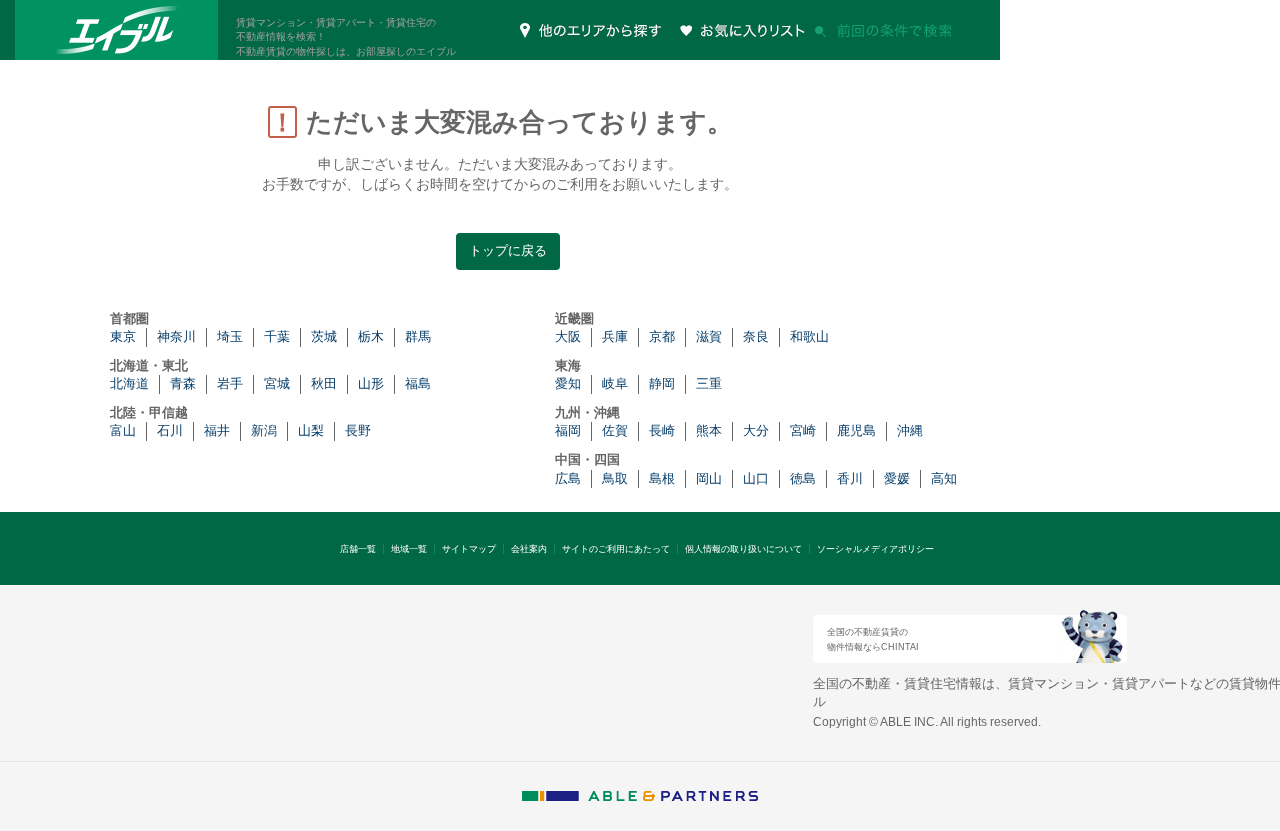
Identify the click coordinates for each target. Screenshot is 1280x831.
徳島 (803, 478)
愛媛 (897, 478)
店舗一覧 (358, 549)
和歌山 (809, 336)
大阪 (568, 336)
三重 (709, 383)
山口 (756, 478)
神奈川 (176, 336)
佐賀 (615, 430)
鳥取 (615, 478)
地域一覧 (409, 549)
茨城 (324, 336)
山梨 (311, 430)
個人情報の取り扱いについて (743, 549)
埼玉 (230, 336)
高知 (944, 478)
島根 (662, 478)
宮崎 (803, 430)
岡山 (709, 478)
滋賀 (709, 336)
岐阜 (615, 383)
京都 (662, 336)
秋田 (324, 383)
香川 (850, 478)
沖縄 (910, 430)
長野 (358, 430)
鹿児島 (856, 430)
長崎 (662, 430)
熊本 (709, 430)
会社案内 (529, 549)
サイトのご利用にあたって (616, 549)
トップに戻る (508, 250)
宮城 (277, 383)
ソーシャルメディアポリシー (875, 549)
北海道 (129, 383)
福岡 (568, 430)
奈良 (756, 336)
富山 (123, 430)
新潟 (264, 430)
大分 (756, 430)
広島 (568, 478)
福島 (418, 383)
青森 (183, 383)
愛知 (568, 383)
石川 (170, 430)
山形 (371, 383)
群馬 (418, 336)
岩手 (230, 383)
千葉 (277, 336)
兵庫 (615, 336)
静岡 (662, 383)
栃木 (371, 336)
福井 (217, 430)
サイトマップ (469, 549)
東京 (123, 336)
